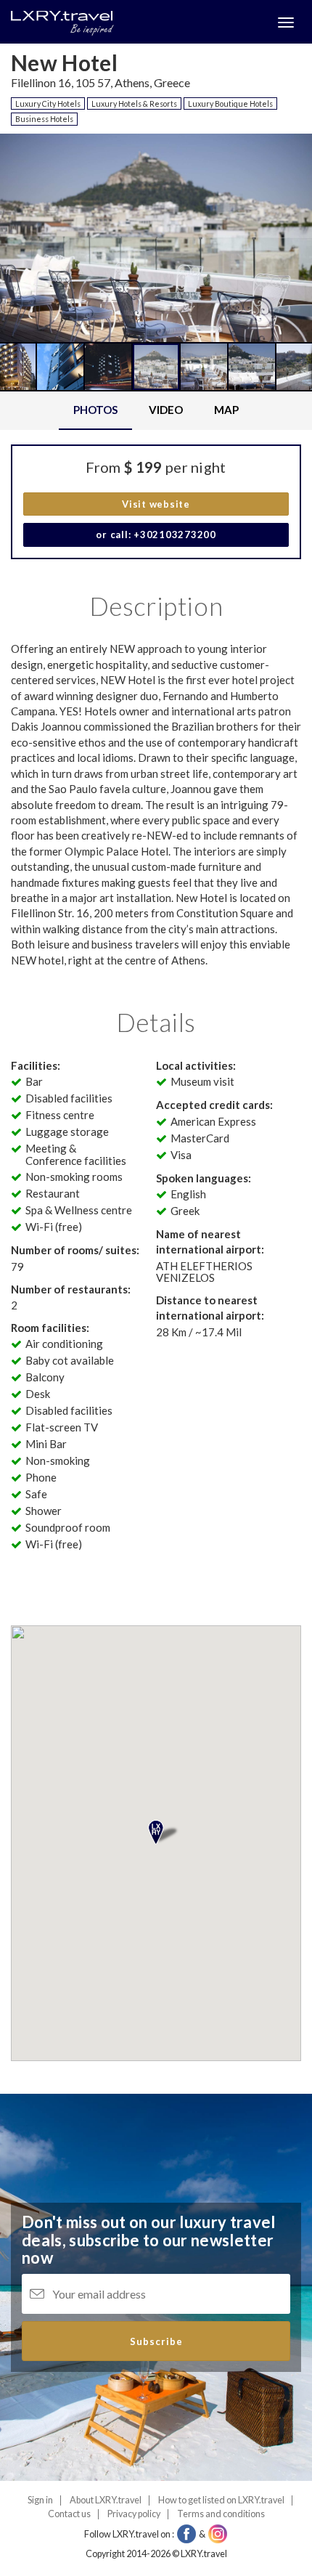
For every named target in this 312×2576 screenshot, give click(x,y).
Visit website (156, 504)
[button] (38, 304)
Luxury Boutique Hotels (230, 103)
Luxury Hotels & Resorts (134, 103)
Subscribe (156, 2341)
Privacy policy (134, 2514)
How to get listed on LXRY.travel (221, 2500)
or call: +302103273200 (156, 535)
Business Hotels (44, 119)
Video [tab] (166, 410)
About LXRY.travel (106, 2500)
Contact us (69, 2514)
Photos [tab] (95, 410)
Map (226, 410)
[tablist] (156, 411)
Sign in (40, 2500)
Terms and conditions (221, 2514)
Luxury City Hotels (48, 103)
